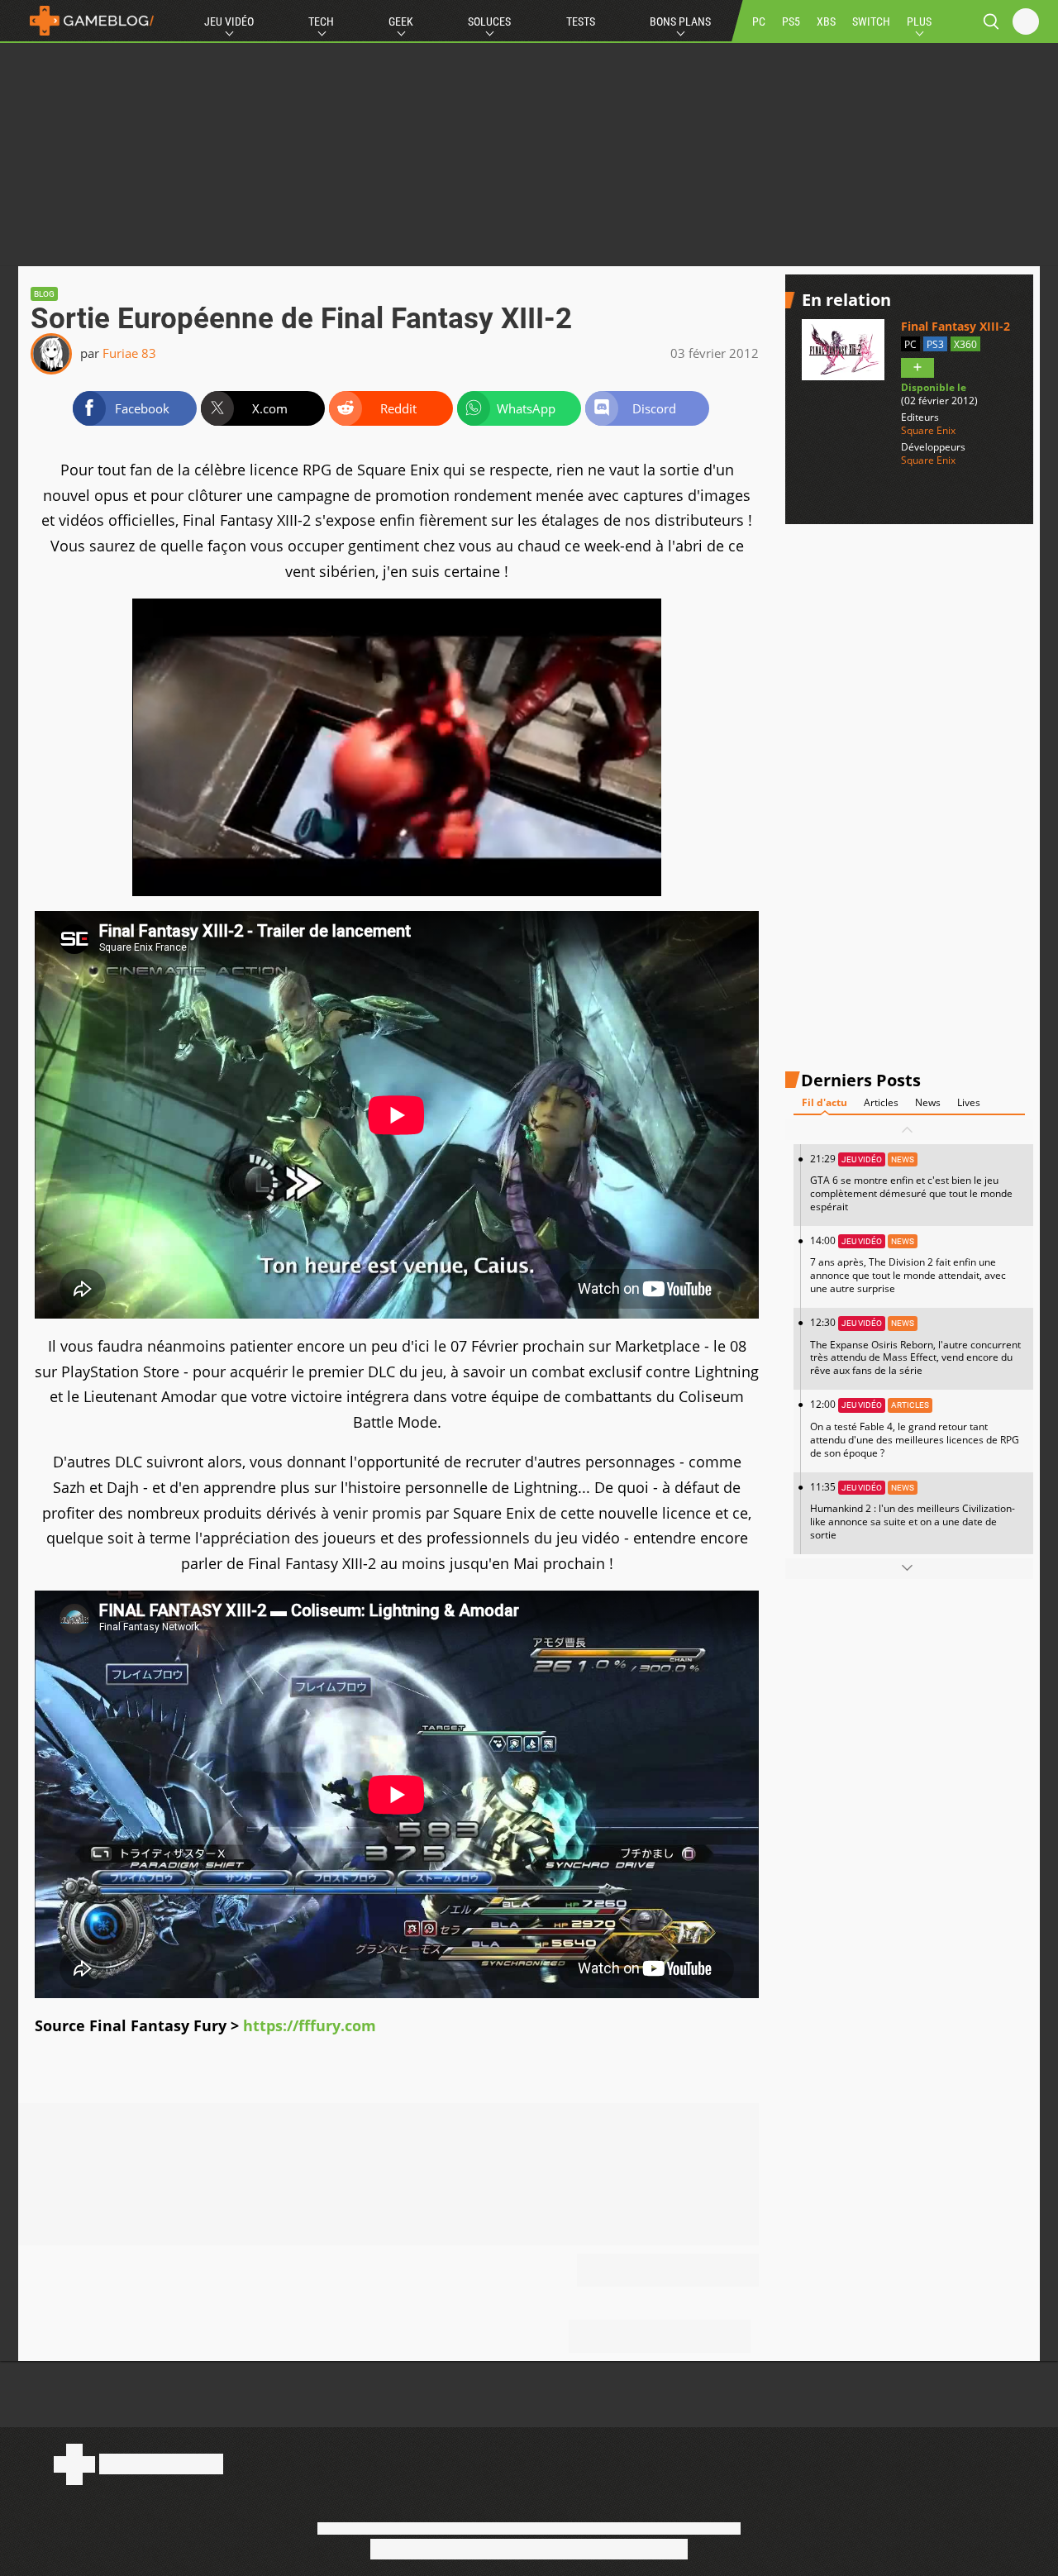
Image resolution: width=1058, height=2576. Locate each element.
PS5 (791, 21)
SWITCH (871, 21)
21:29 (911, 1183)
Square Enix (928, 430)
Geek (401, 21)
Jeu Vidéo (229, 21)
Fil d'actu (824, 1102)
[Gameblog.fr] (88, 21)
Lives (969, 1102)
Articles (881, 1102)
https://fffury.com (310, 2025)
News (928, 1102)
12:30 (915, 1346)
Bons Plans (680, 21)
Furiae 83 (129, 353)
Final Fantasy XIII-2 (956, 326)
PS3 (935, 344)
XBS (826, 21)
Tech (321, 21)
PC (759, 21)
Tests (581, 21)
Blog (44, 294)
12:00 (915, 1428)
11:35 (913, 1510)
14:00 (908, 1264)
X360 (965, 344)
